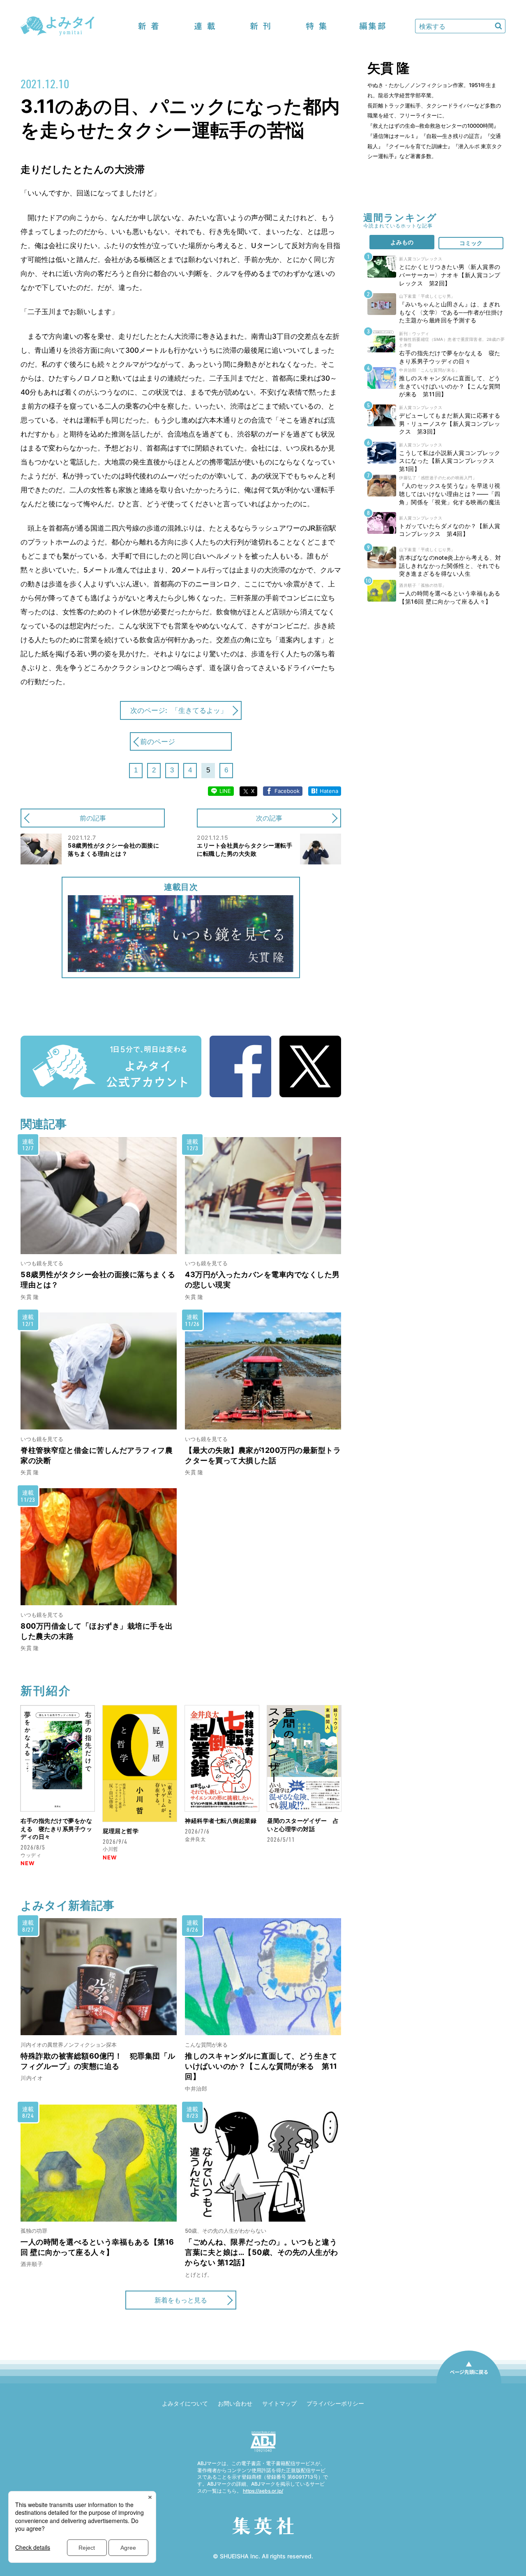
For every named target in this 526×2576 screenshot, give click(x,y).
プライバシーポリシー (335, 2403)
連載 (205, 26)
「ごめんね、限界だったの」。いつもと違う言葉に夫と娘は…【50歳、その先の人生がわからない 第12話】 (262, 2252)
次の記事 (269, 818)
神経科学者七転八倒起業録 (221, 1821)
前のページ (158, 742)
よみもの (402, 242)
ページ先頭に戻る (469, 2383)
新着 (149, 26)
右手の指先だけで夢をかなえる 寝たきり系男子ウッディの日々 (56, 1829)
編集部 (372, 26)
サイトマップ (279, 2403)
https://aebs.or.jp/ (263, 2491)
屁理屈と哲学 (121, 1831)
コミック (471, 243)
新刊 (261, 26)
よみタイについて (185, 2403)
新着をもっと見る (181, 2300)
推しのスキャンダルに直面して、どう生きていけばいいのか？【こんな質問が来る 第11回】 (261, 2066)
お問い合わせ (235, 2403)
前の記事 (93, 818)
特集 (316, 26)
